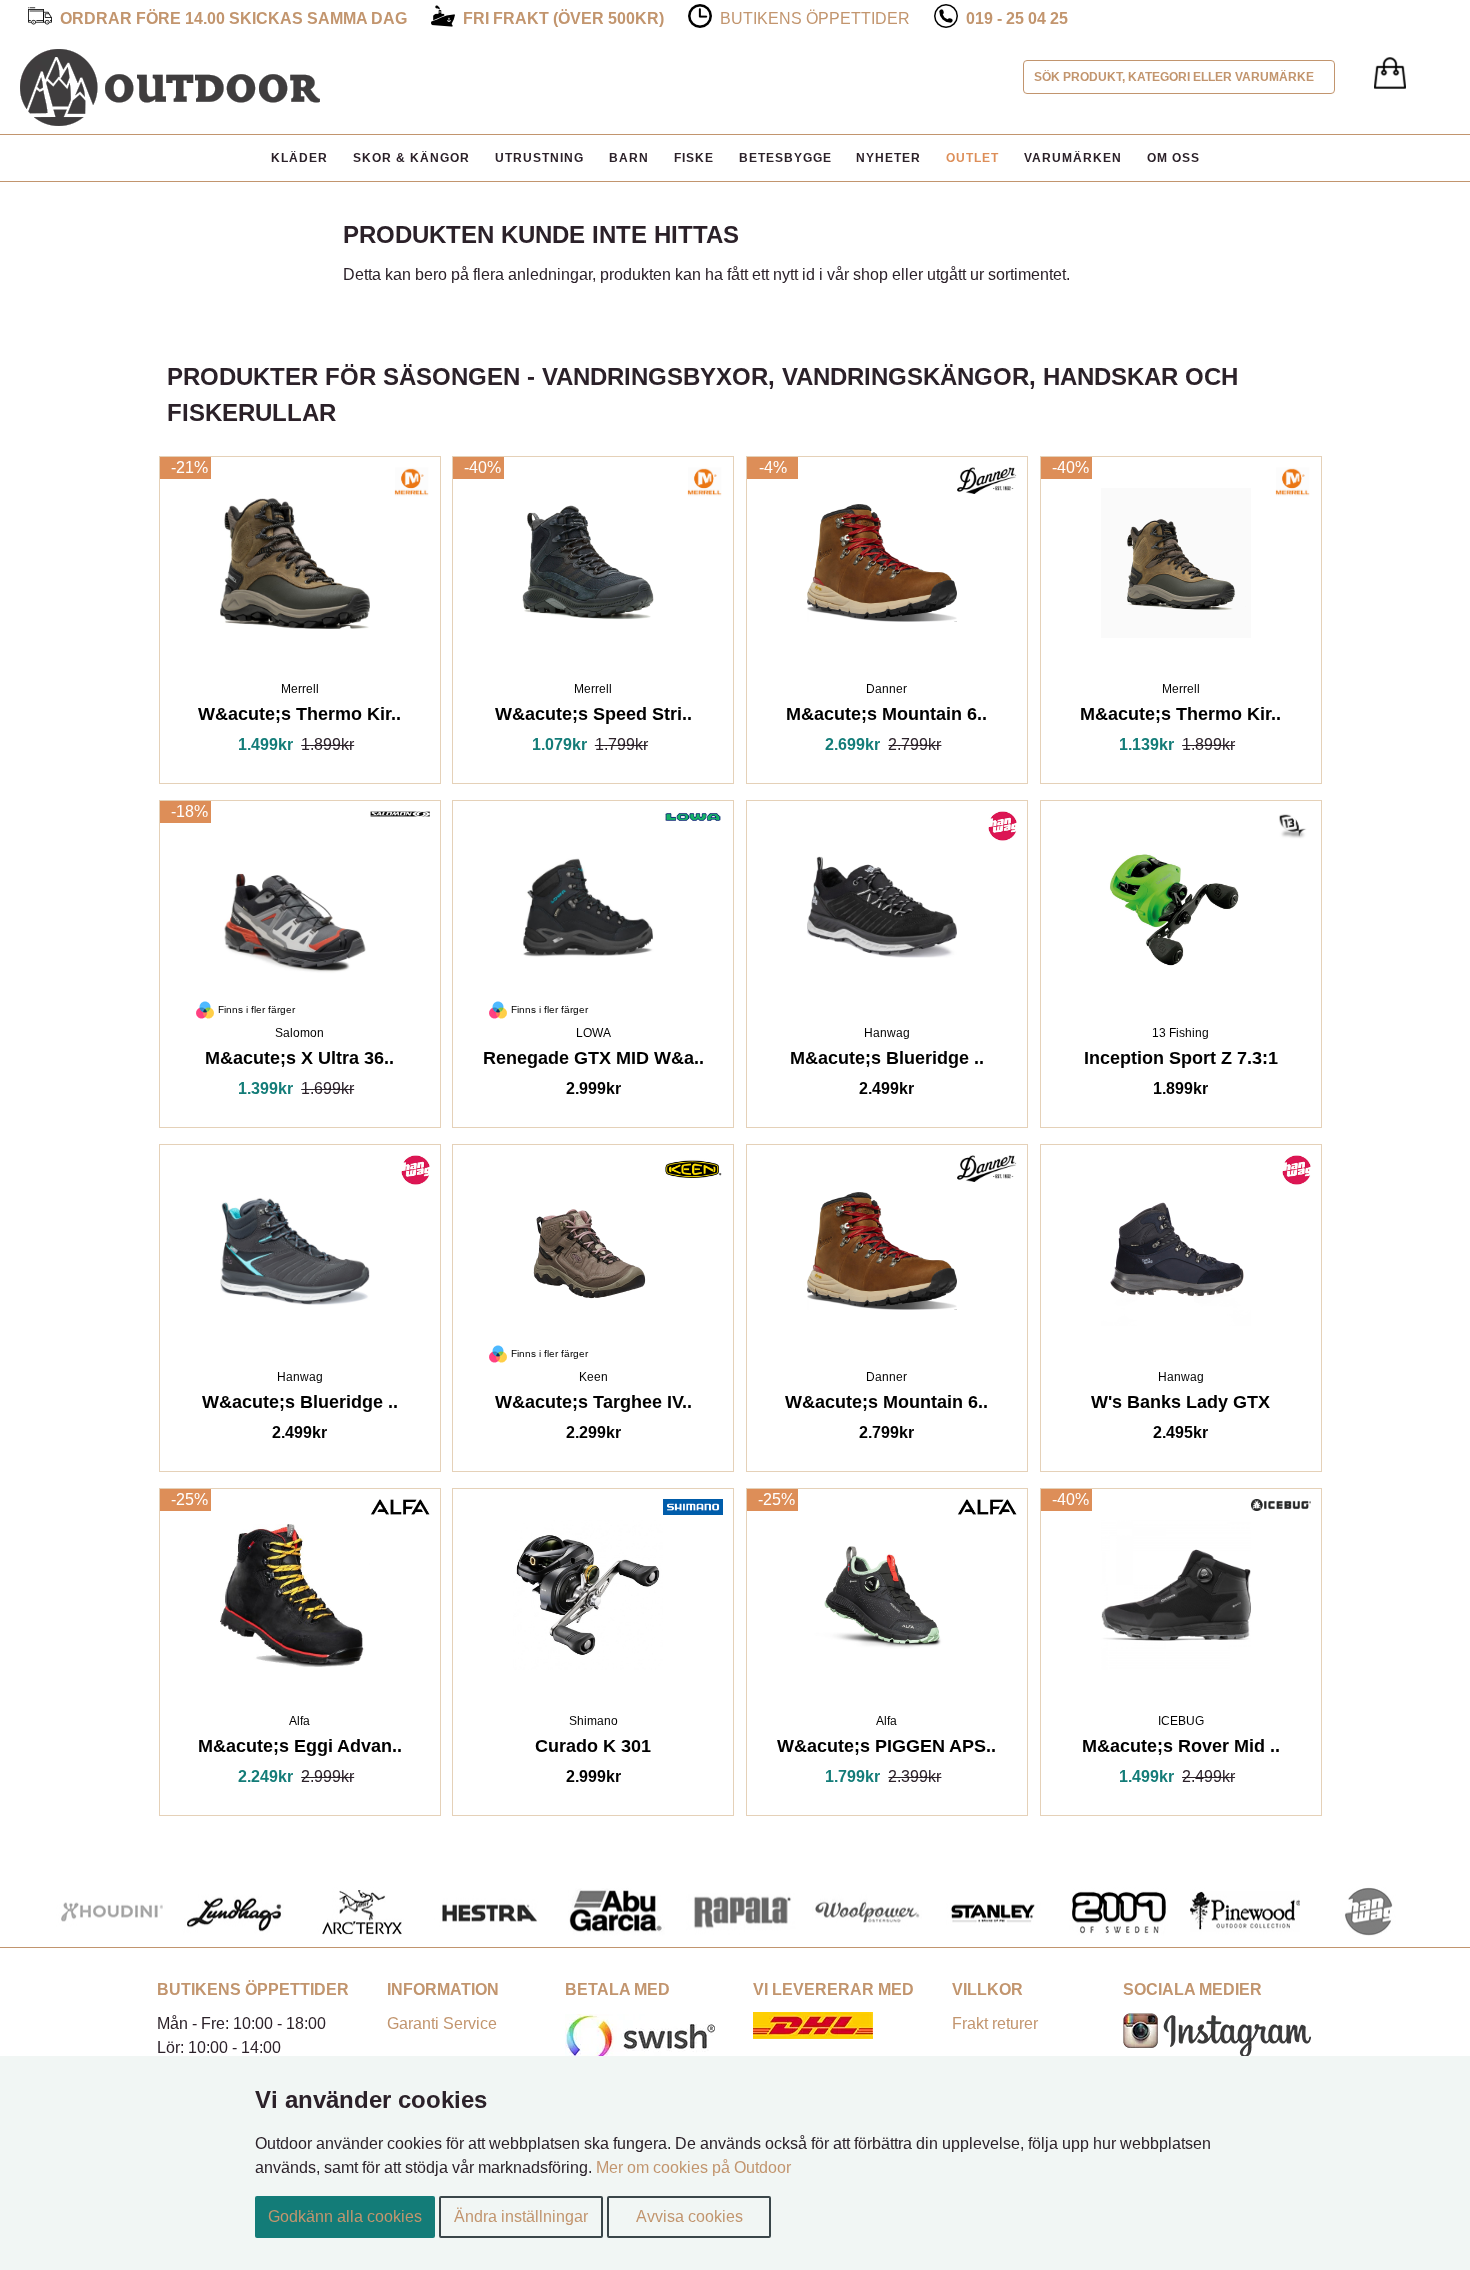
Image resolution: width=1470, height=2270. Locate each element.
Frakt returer (995, 2023)
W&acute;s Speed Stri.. (593, 717)
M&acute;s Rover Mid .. (1181, 1749)
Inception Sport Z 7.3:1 (1181, 1061)
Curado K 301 (593, 1749)
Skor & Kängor (411, 158)
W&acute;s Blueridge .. (300, 1405)
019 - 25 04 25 (1017, 18)
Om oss (1173, 158)
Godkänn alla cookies (345, 2216)
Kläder (299, 158)
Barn (629, 158)
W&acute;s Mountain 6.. (886, 1405)
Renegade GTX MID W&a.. (593, 1061)
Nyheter (888, 158)
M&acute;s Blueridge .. (887, 1061)
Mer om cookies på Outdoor (693, 2167)
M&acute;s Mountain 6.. (886, 717)
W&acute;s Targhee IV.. (593, 1405)
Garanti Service (442, 2023)
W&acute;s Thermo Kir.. (299, 717)
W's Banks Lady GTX (1180, 1405)
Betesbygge (785, 158)
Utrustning (539, 158)
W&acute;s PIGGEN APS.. (886, 1749)
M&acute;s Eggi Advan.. (300, 1749)
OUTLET (972, 158)
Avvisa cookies (689, 2216)
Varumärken (1073, 158)
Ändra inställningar (521, 2216)
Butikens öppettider (815, 18)
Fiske (694, 158)
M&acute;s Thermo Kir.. (1180, 717)
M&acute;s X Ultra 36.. (299, 1061)
